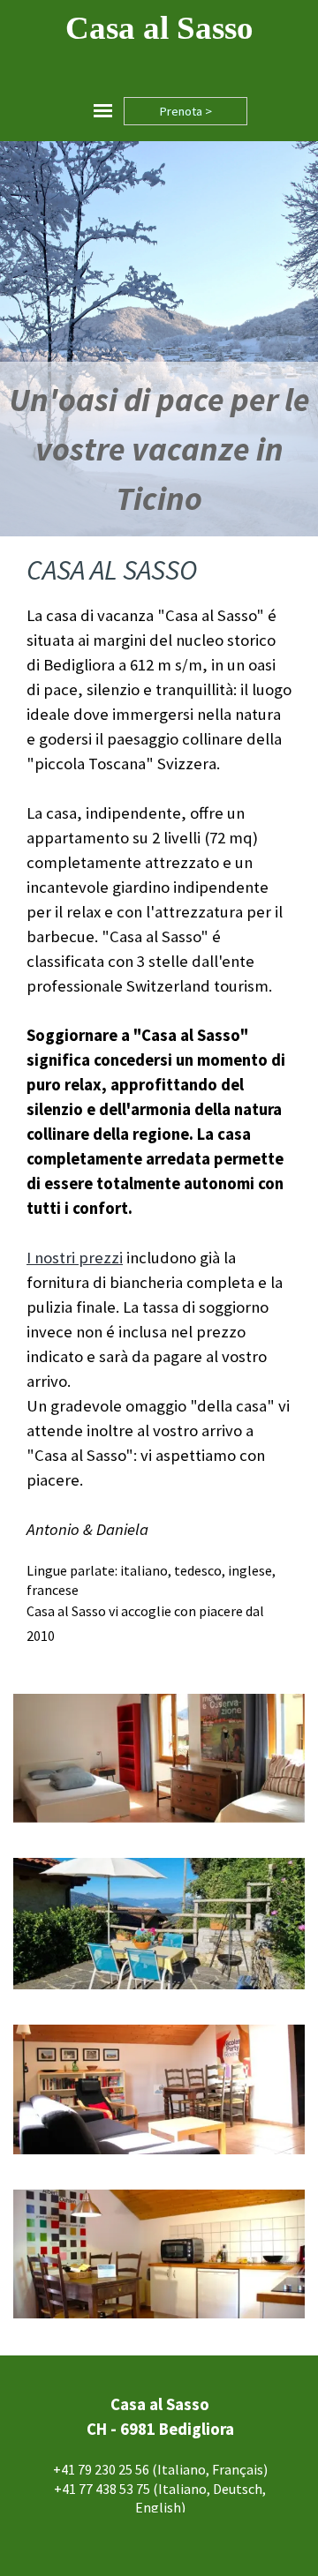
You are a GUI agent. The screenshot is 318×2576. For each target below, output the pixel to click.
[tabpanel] (159, 449)
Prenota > (185, 111)
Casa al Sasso (159, 28)
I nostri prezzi (75, 1258)
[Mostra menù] (103, 111)
